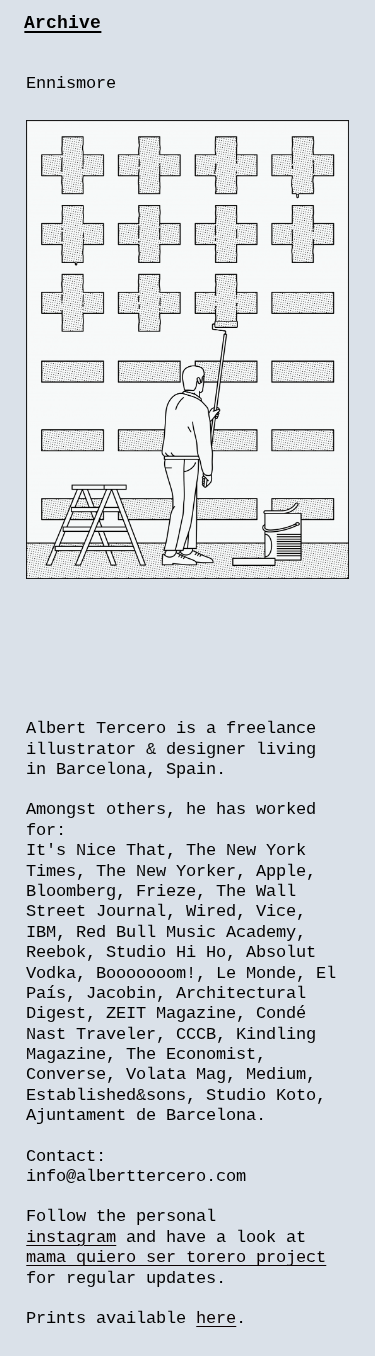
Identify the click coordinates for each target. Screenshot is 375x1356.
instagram (71, 1237)
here (216, 1318)
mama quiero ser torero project (176, 1257)
